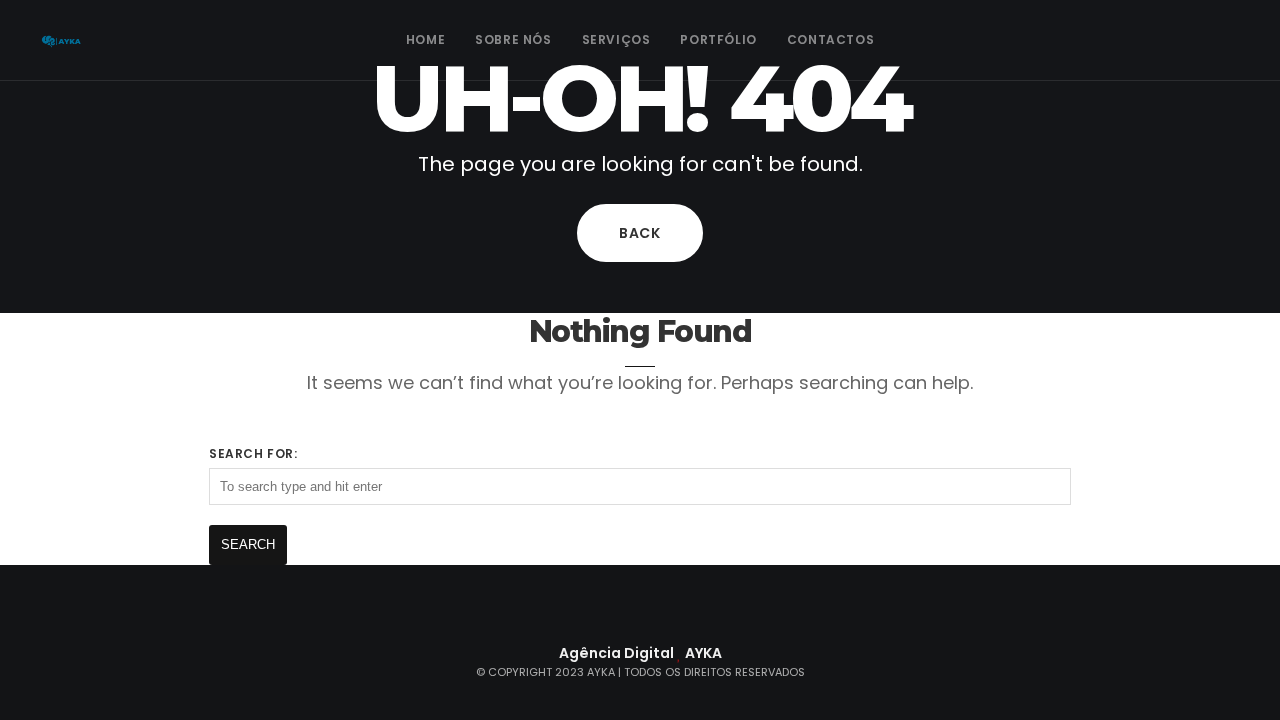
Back (640, 233)
